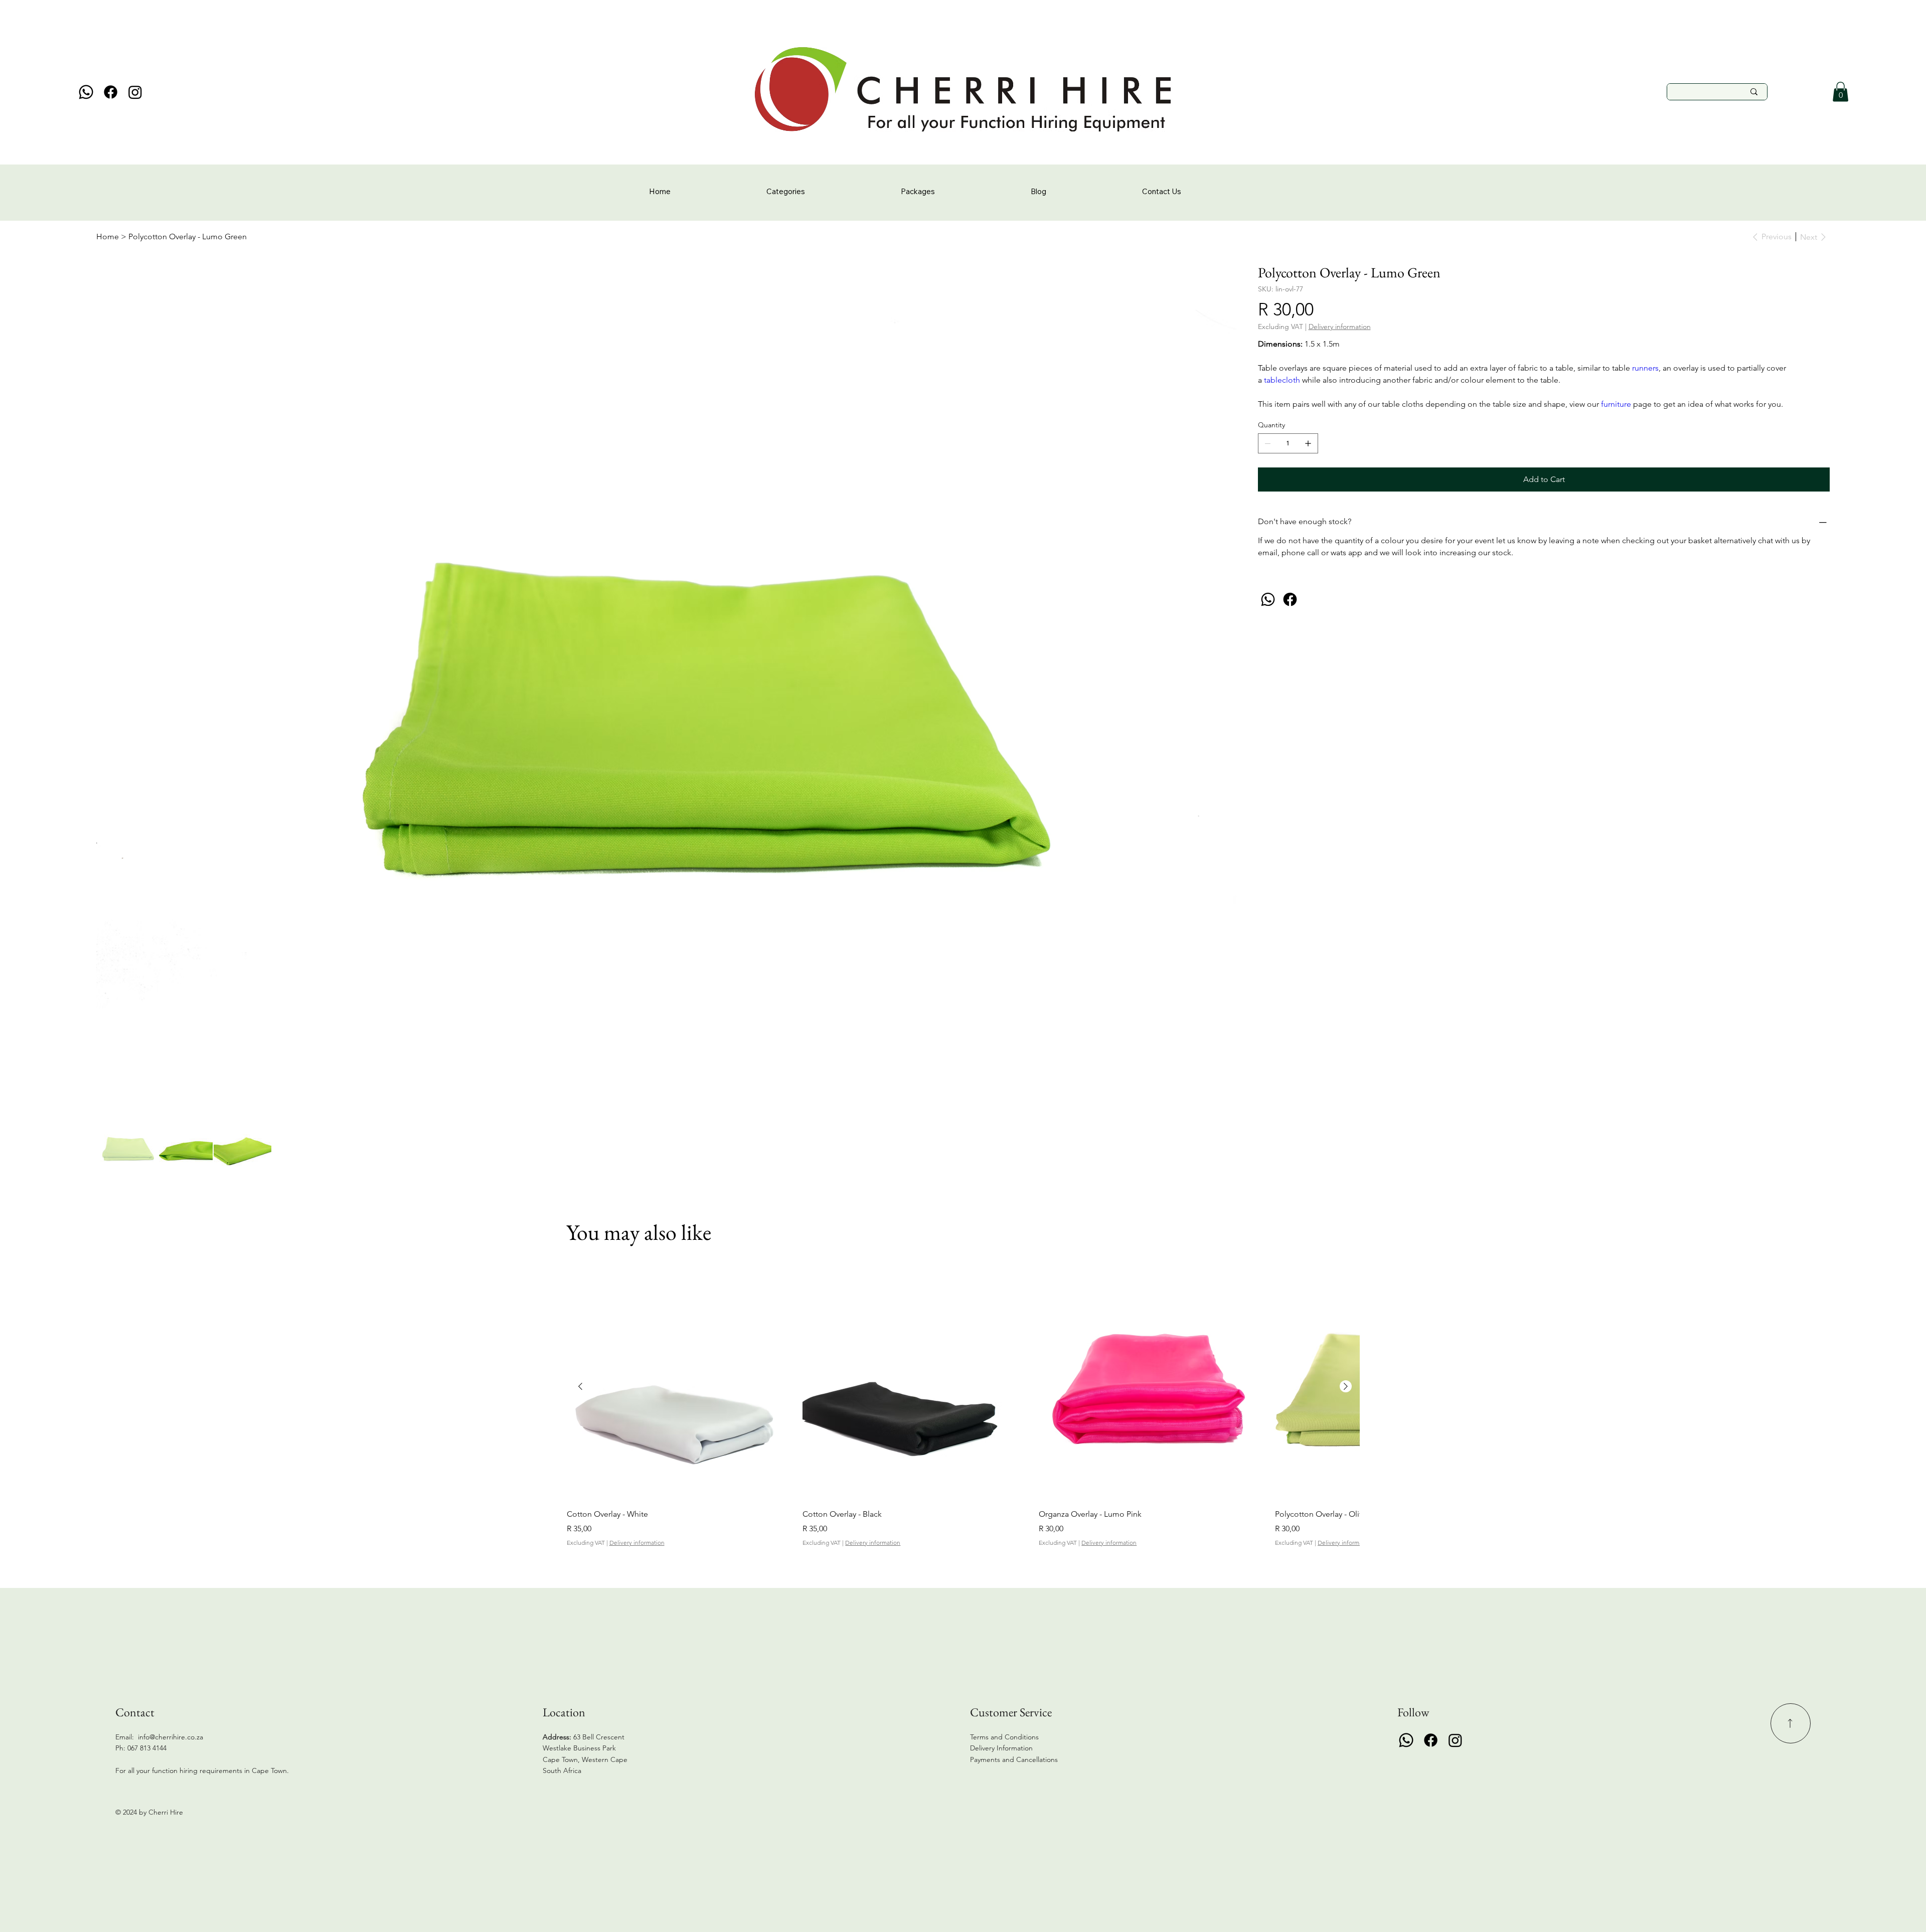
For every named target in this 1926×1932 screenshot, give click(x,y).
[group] (963, 1411)
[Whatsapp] (86, 92)
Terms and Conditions (1004, 1737)
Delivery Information (1001, 1748)
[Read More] (1791, 1723)
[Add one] (1308, 443)
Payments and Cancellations (1015, 1759)
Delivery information (637, 1543)
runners (1645, 368)
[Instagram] (135, 92)
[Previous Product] (580, 1386)
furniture (1617, 404)
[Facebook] (111, 92)
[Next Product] (1346, 1386)
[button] (1840, 92)
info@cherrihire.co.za (171, 1737)
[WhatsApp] (1268, 599)
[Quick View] (680, 1387)
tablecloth (1283, 380)
